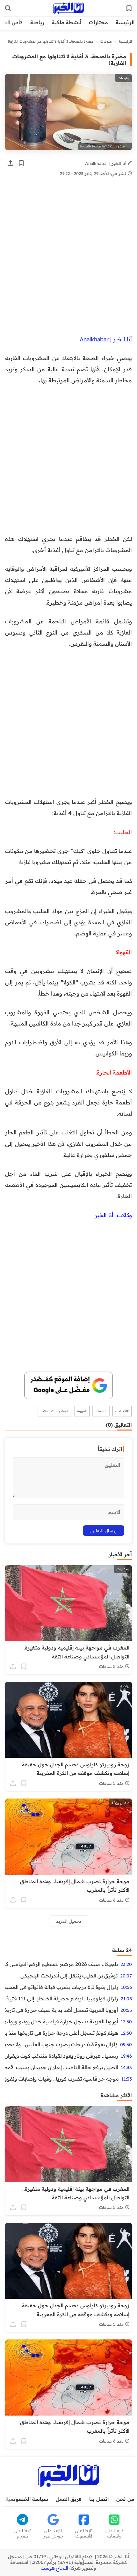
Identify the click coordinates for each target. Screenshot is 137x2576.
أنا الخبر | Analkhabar (106, 163)
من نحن (125, 2499)
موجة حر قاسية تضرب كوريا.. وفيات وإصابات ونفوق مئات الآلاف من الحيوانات (62, 2079)
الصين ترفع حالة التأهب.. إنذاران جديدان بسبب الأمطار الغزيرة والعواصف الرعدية (62, 2067)
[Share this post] (11, 163)
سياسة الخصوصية (27, 2499)
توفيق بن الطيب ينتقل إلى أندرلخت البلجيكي (69, 1976)
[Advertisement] (68, 263)
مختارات (98, 22)
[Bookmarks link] (129, 8)
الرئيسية (125, 22)
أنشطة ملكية (67, 22)
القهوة (82, 1411)
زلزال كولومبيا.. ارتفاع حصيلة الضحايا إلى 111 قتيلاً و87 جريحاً (62, 1998)
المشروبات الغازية (54, 1411)
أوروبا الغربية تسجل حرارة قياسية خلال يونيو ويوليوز (62, 2021)
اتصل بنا (99, 2499)
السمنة (101, 1411)
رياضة (37, 22)
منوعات (106, 41)
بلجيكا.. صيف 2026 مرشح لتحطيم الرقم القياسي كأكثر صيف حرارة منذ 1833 (61, 1964)
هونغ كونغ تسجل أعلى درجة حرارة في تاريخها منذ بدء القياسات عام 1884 (62, 2033)
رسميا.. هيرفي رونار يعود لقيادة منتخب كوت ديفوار (62, 2056)
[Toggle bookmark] (21, 163)
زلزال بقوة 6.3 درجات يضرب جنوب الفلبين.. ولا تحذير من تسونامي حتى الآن (61, 2044)
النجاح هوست (54, 2568)
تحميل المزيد (69, 1921)
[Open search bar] (8, 8)
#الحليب (122, 1411)
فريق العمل (69, 2499)
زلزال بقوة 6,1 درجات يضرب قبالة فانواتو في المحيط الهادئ (62, 1987)
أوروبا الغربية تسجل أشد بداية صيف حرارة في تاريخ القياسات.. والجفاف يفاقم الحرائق (61, 2010)
